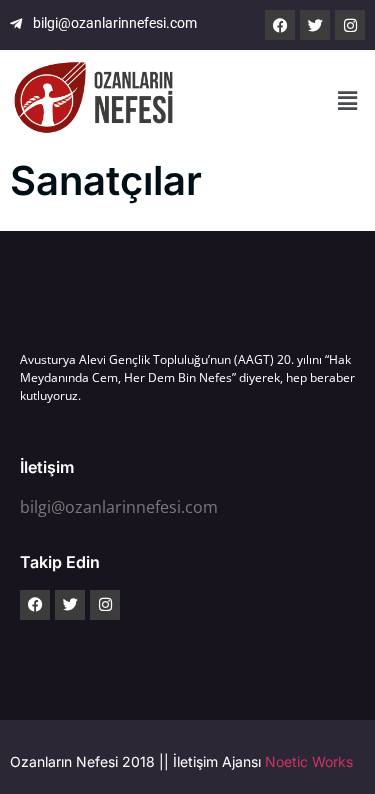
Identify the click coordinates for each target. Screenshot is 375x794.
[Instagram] (350, 25)
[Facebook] (280, 25)
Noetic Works (309, 761)
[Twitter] (315, 25)
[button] (348, 100)
